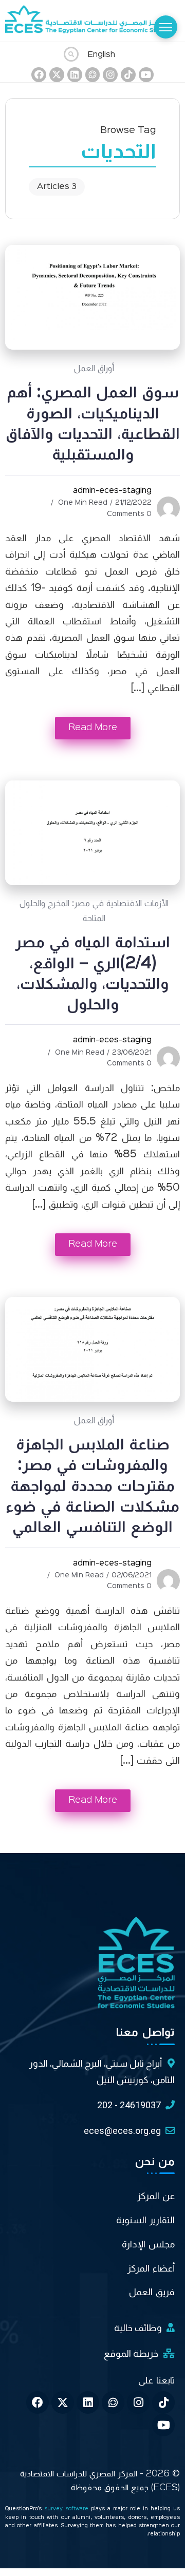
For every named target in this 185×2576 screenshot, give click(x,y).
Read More (93, 728)
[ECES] (92, 21)
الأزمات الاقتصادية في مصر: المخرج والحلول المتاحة (94, 911)
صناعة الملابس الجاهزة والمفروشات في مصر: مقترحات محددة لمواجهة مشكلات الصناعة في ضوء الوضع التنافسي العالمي (92, 1486)
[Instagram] (110, 75)
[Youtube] (146, 75)
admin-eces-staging (112, 491)
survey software (68, 2509)
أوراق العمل (94, 369)
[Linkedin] (75, 75)
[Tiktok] (128, 75)
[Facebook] (39, 75)
